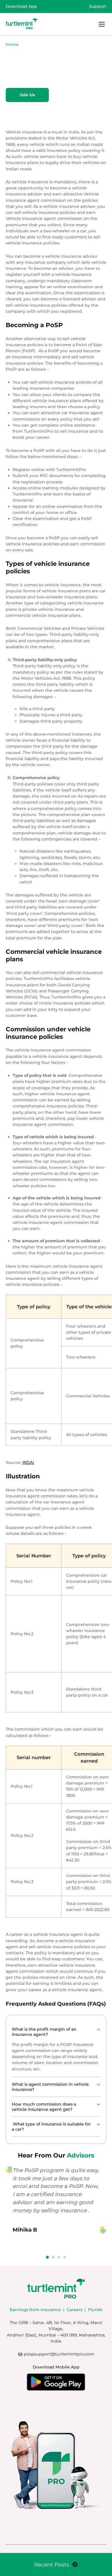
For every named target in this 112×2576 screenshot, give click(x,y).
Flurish (95, 2310)
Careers (75, 2310)
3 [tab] (59, 2257)
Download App (21, 6)
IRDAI (28, 1463)
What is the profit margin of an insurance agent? (44, 2032)
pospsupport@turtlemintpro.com (59, 2354)
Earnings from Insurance (35, 2310)
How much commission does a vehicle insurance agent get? (44, 2107)
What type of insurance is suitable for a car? (51, 2127)
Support (98, 6)
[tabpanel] (56, 2208)
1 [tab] (47, 2257)
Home (12, 44)
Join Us (27, 95)
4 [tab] (65, 2257)
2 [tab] (53, 2257)
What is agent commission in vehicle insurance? (50, 2087)
